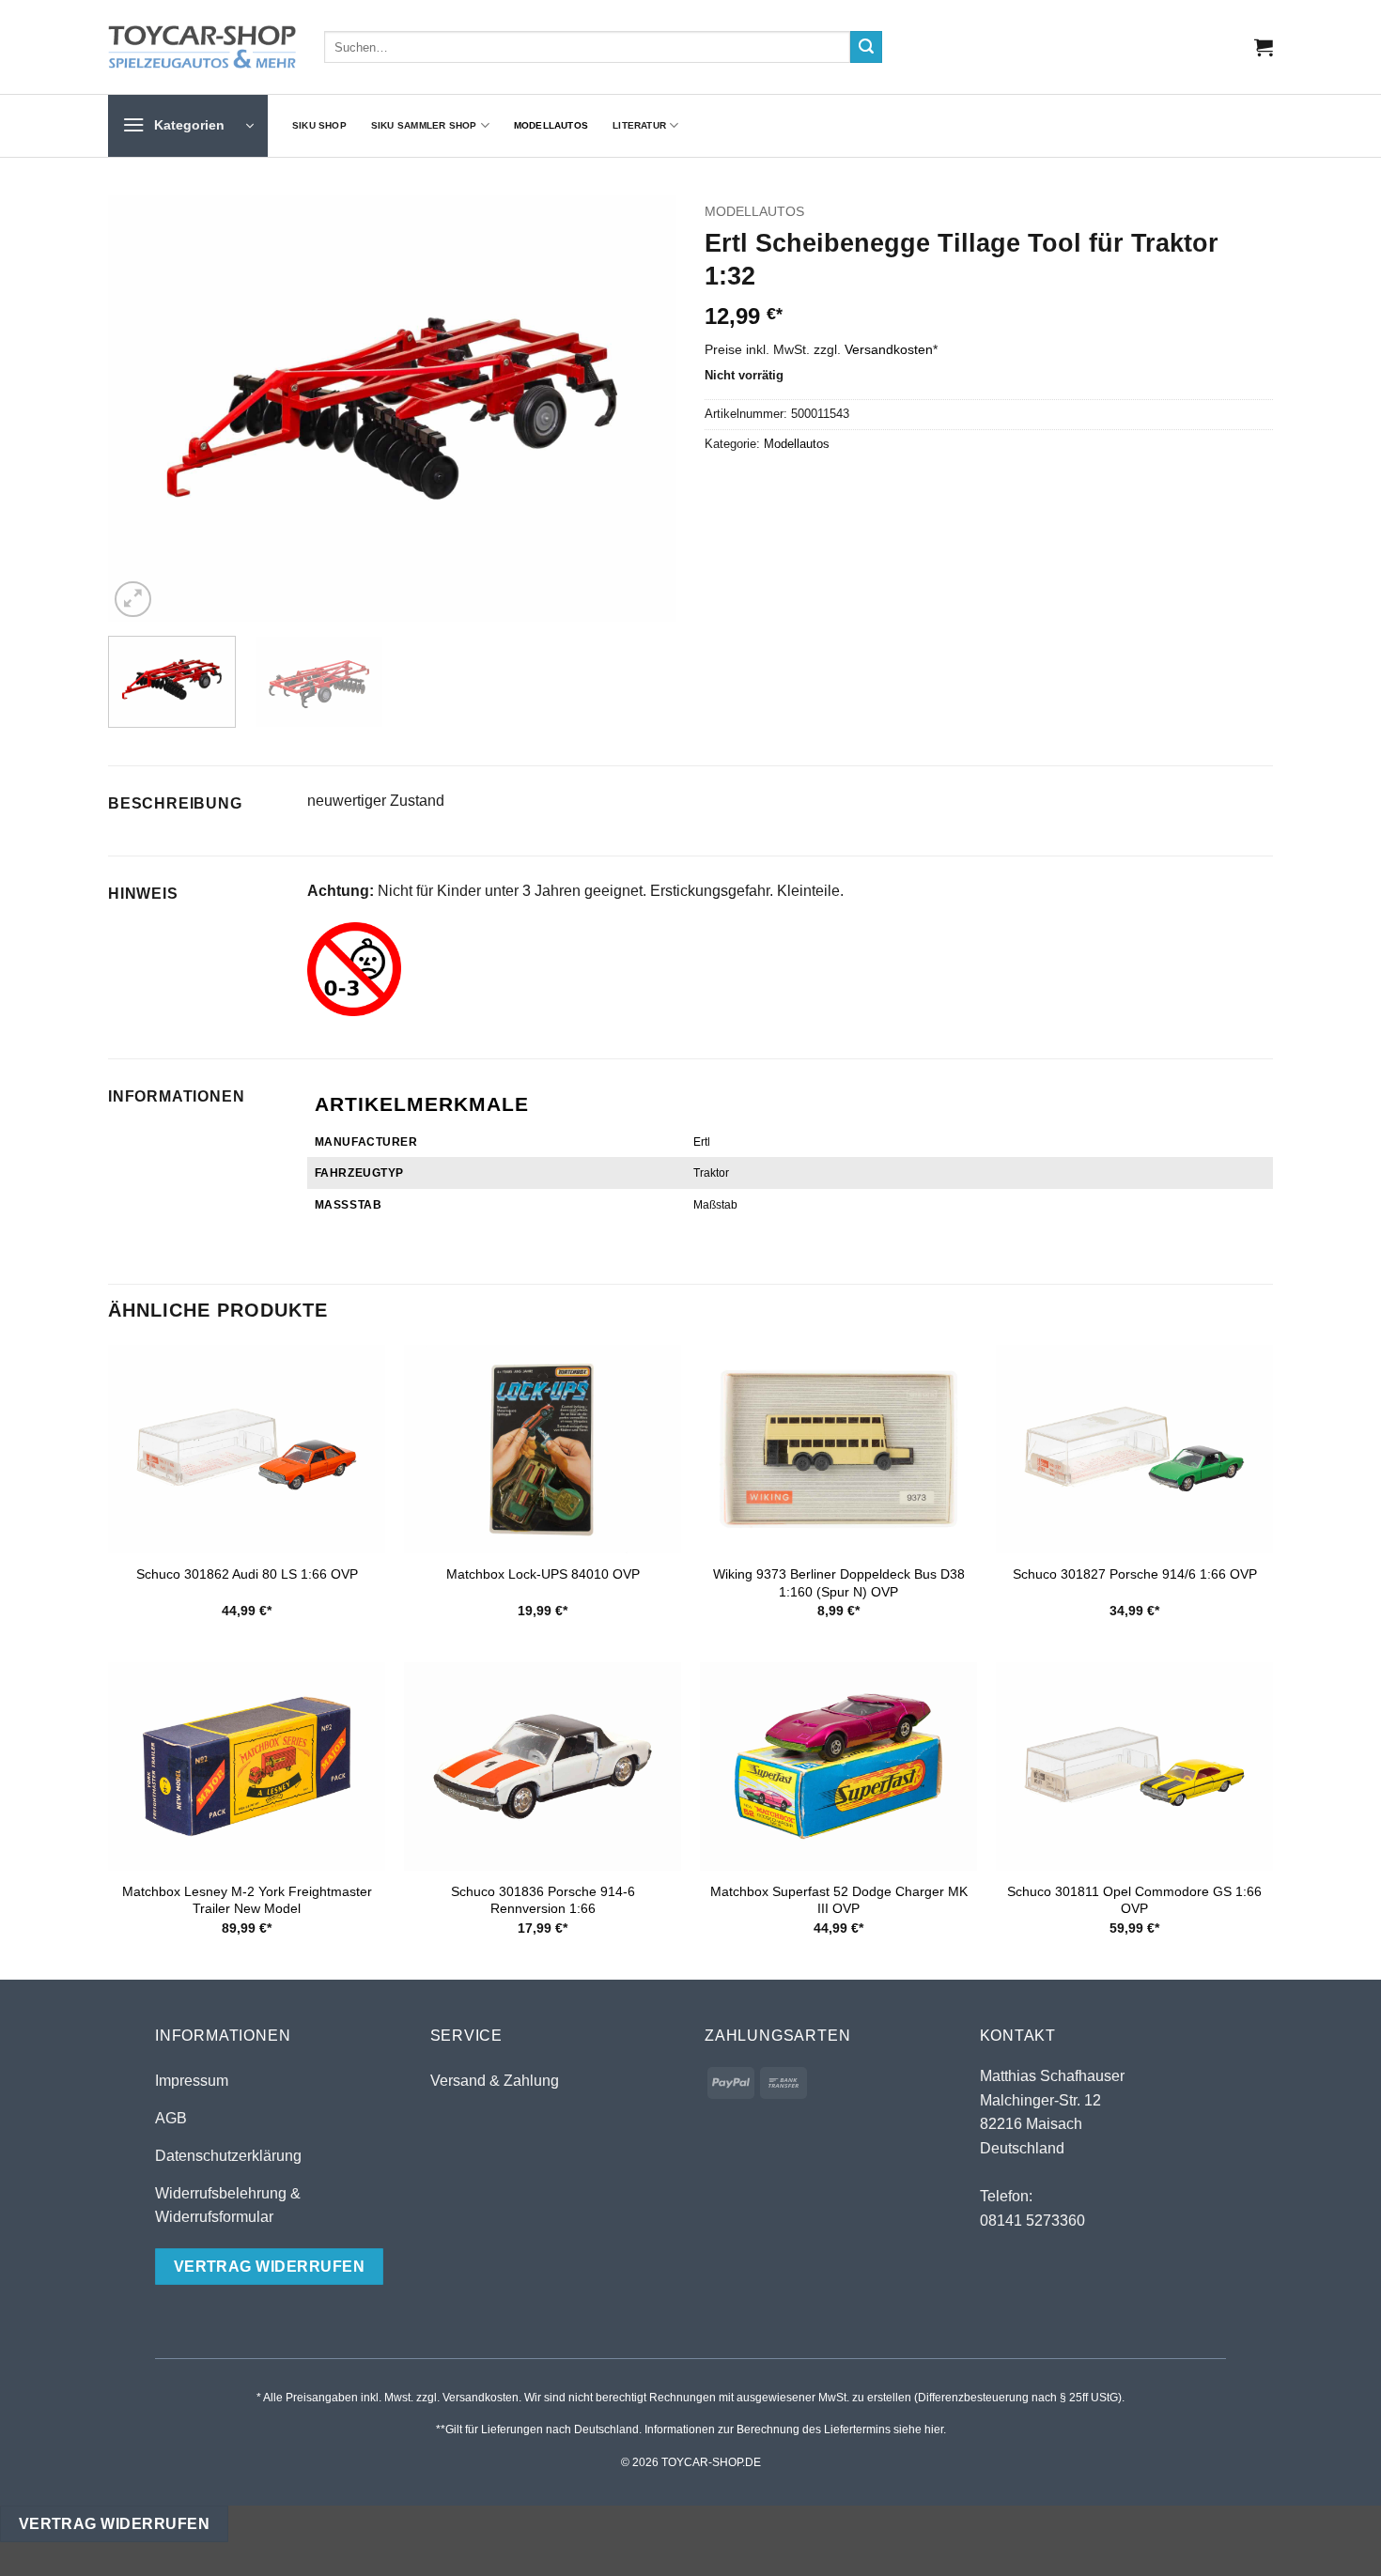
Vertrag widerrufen (114, 2524)
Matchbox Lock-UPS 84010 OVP (543, 1574)
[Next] (642, 409)
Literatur (639, 125)
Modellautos (551, 125)
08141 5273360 (1032, 2221)
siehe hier (918, 2429)
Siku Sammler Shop (424, 125)
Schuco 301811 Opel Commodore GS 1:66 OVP (1134, 1900)
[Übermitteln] (866, 47)
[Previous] (143, 409)
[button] (1264, 47)
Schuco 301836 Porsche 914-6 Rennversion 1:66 (543, 1900)
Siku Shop (319, 125)
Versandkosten (889, 349)
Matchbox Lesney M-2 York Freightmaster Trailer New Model (247, 1900)
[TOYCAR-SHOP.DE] (202, 47)
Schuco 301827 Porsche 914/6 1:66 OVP (1135, 1574)
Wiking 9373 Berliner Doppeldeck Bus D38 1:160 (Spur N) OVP (839, 1583)
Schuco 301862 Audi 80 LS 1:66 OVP (247, 1574)
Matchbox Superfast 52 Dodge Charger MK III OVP (839, 1900)
